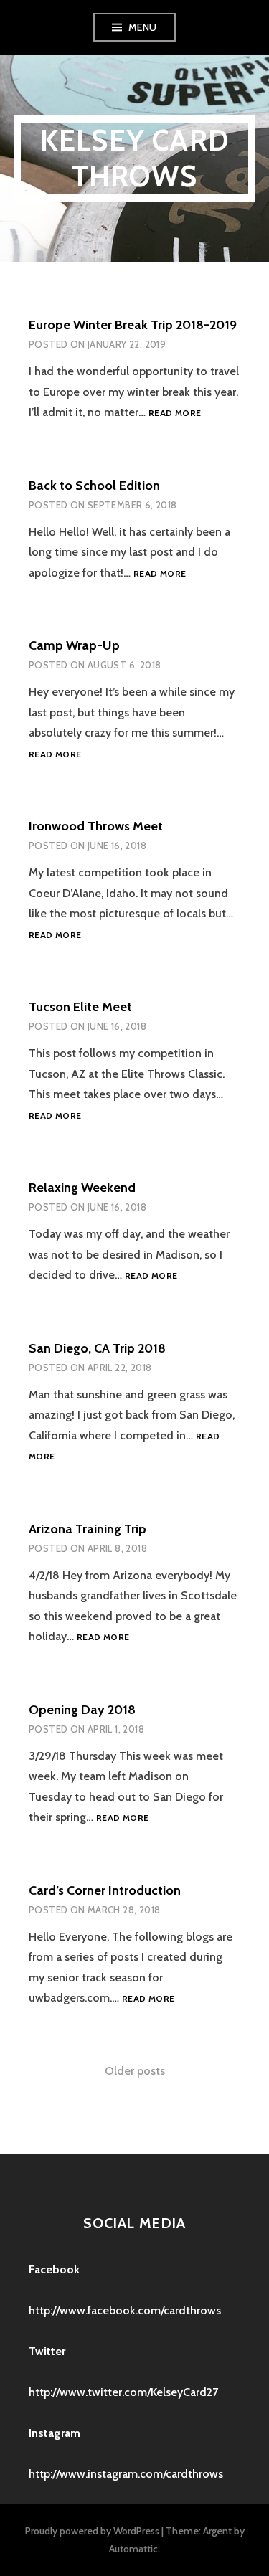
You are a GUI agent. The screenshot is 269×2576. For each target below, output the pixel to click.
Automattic (133, 2549)
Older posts (135, 2071)
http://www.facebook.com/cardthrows (125, 2310)
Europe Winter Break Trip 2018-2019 (133, 325)
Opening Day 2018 (82, 1710)
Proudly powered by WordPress (92, 2531)
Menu (143, 27)
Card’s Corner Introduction (105, 1890)
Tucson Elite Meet (80, 1007)
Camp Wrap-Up (74, 645)
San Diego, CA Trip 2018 (97, 1348)
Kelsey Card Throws (134, 158)
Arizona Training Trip (88, 1529)
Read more (175, 413)
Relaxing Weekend (82, 1188)
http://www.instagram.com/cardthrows (126, 2474)
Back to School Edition (94, 486)
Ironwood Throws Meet (96, 826)
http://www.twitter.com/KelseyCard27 (123, 2392)
